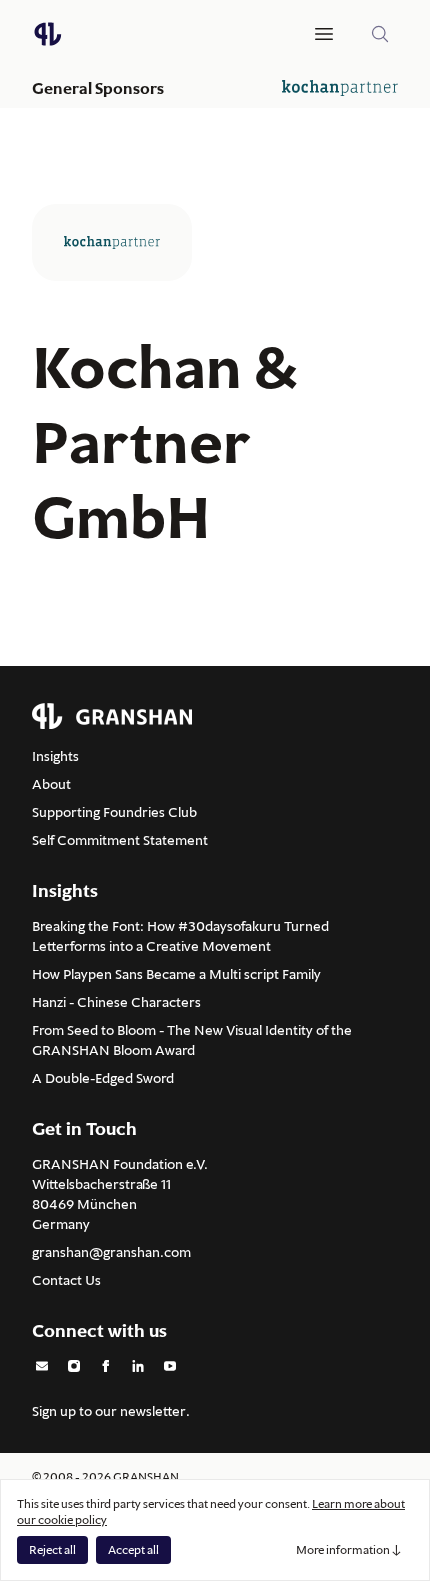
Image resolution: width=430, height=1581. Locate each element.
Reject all (52, 1549)
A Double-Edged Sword (103, 1078)
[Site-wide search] (380, 34)
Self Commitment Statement (120, 840)
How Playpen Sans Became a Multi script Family (176, 974)
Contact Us (66, 1280)
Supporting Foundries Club (114, 812)
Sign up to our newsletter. (111, 1411)
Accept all (133, 1549)
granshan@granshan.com (111, 1252)
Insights (55, 756)
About (51, 784)
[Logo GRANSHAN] (48, 34)
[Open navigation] (324, 34)
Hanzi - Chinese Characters (116, 1002)
